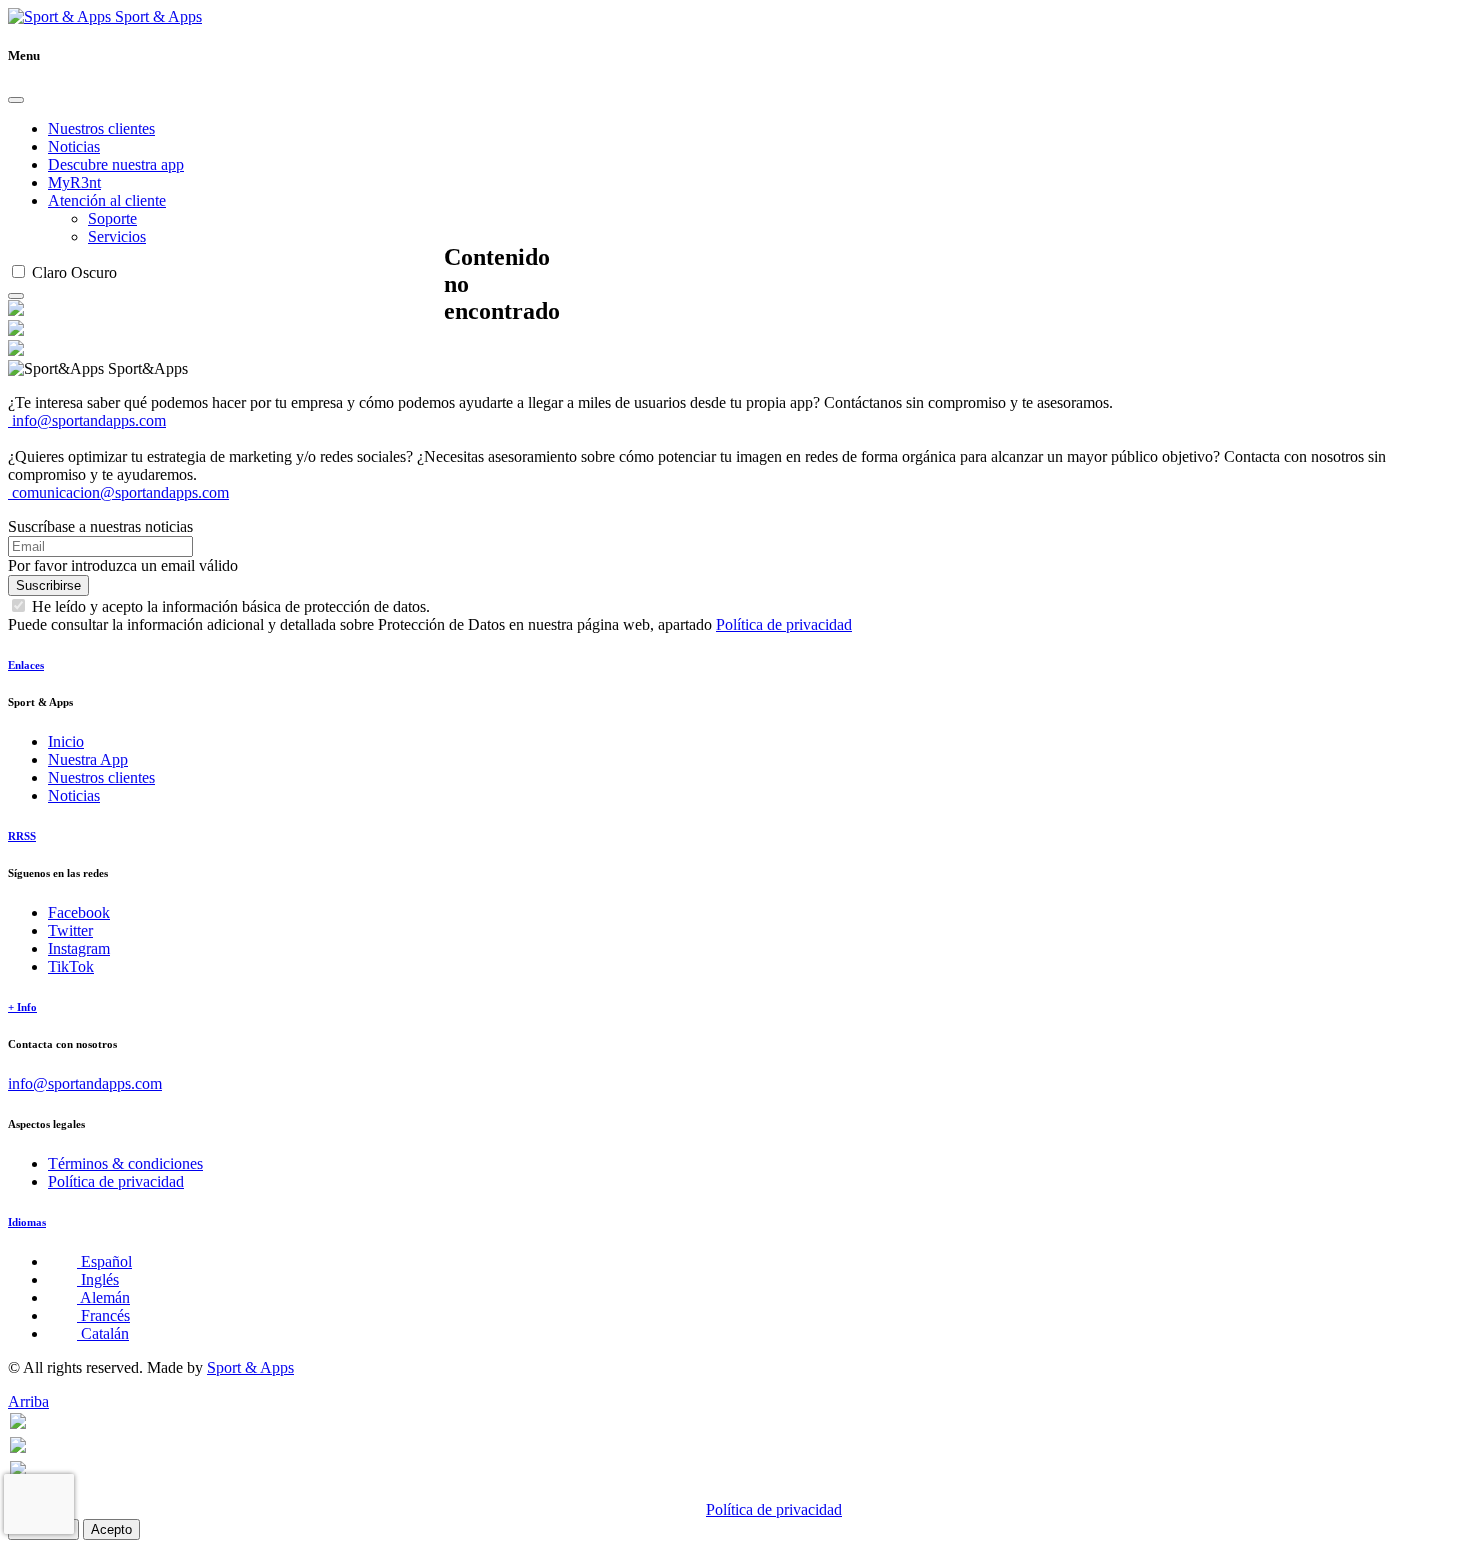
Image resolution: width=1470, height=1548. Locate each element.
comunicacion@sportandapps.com (118, 492)
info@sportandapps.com (87, 420)
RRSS (22, 836)
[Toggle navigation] (16, 296)
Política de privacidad (784, 624)
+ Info (22, 1007)
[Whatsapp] (18, 1423)
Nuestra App (88, 759)
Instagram (79, 948)
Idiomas (27, 1222)
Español (104, 1261)
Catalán (103, 1333)
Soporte (112, 218)
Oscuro (94, 272)
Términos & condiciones (125, 1163)
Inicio (66, 741)
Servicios (117, 236)
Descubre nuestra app (116, 164)
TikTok (71, 966)
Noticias (74, 146)
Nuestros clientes (101, 128)
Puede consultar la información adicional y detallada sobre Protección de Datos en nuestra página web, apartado (430, 624)
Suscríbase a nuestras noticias (100, 526)
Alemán (103, 1297)
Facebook (79, 912)
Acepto (111, 1529)
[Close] (16, 100)
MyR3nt (74, 182)
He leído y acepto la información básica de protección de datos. (231, 606)
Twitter (70, 930)
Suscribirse (48, 585)
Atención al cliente (107, 200)
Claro (49, 272)
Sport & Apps (156, 16)
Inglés (98, 1279)
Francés (103, 1315)
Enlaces (26, 665)
